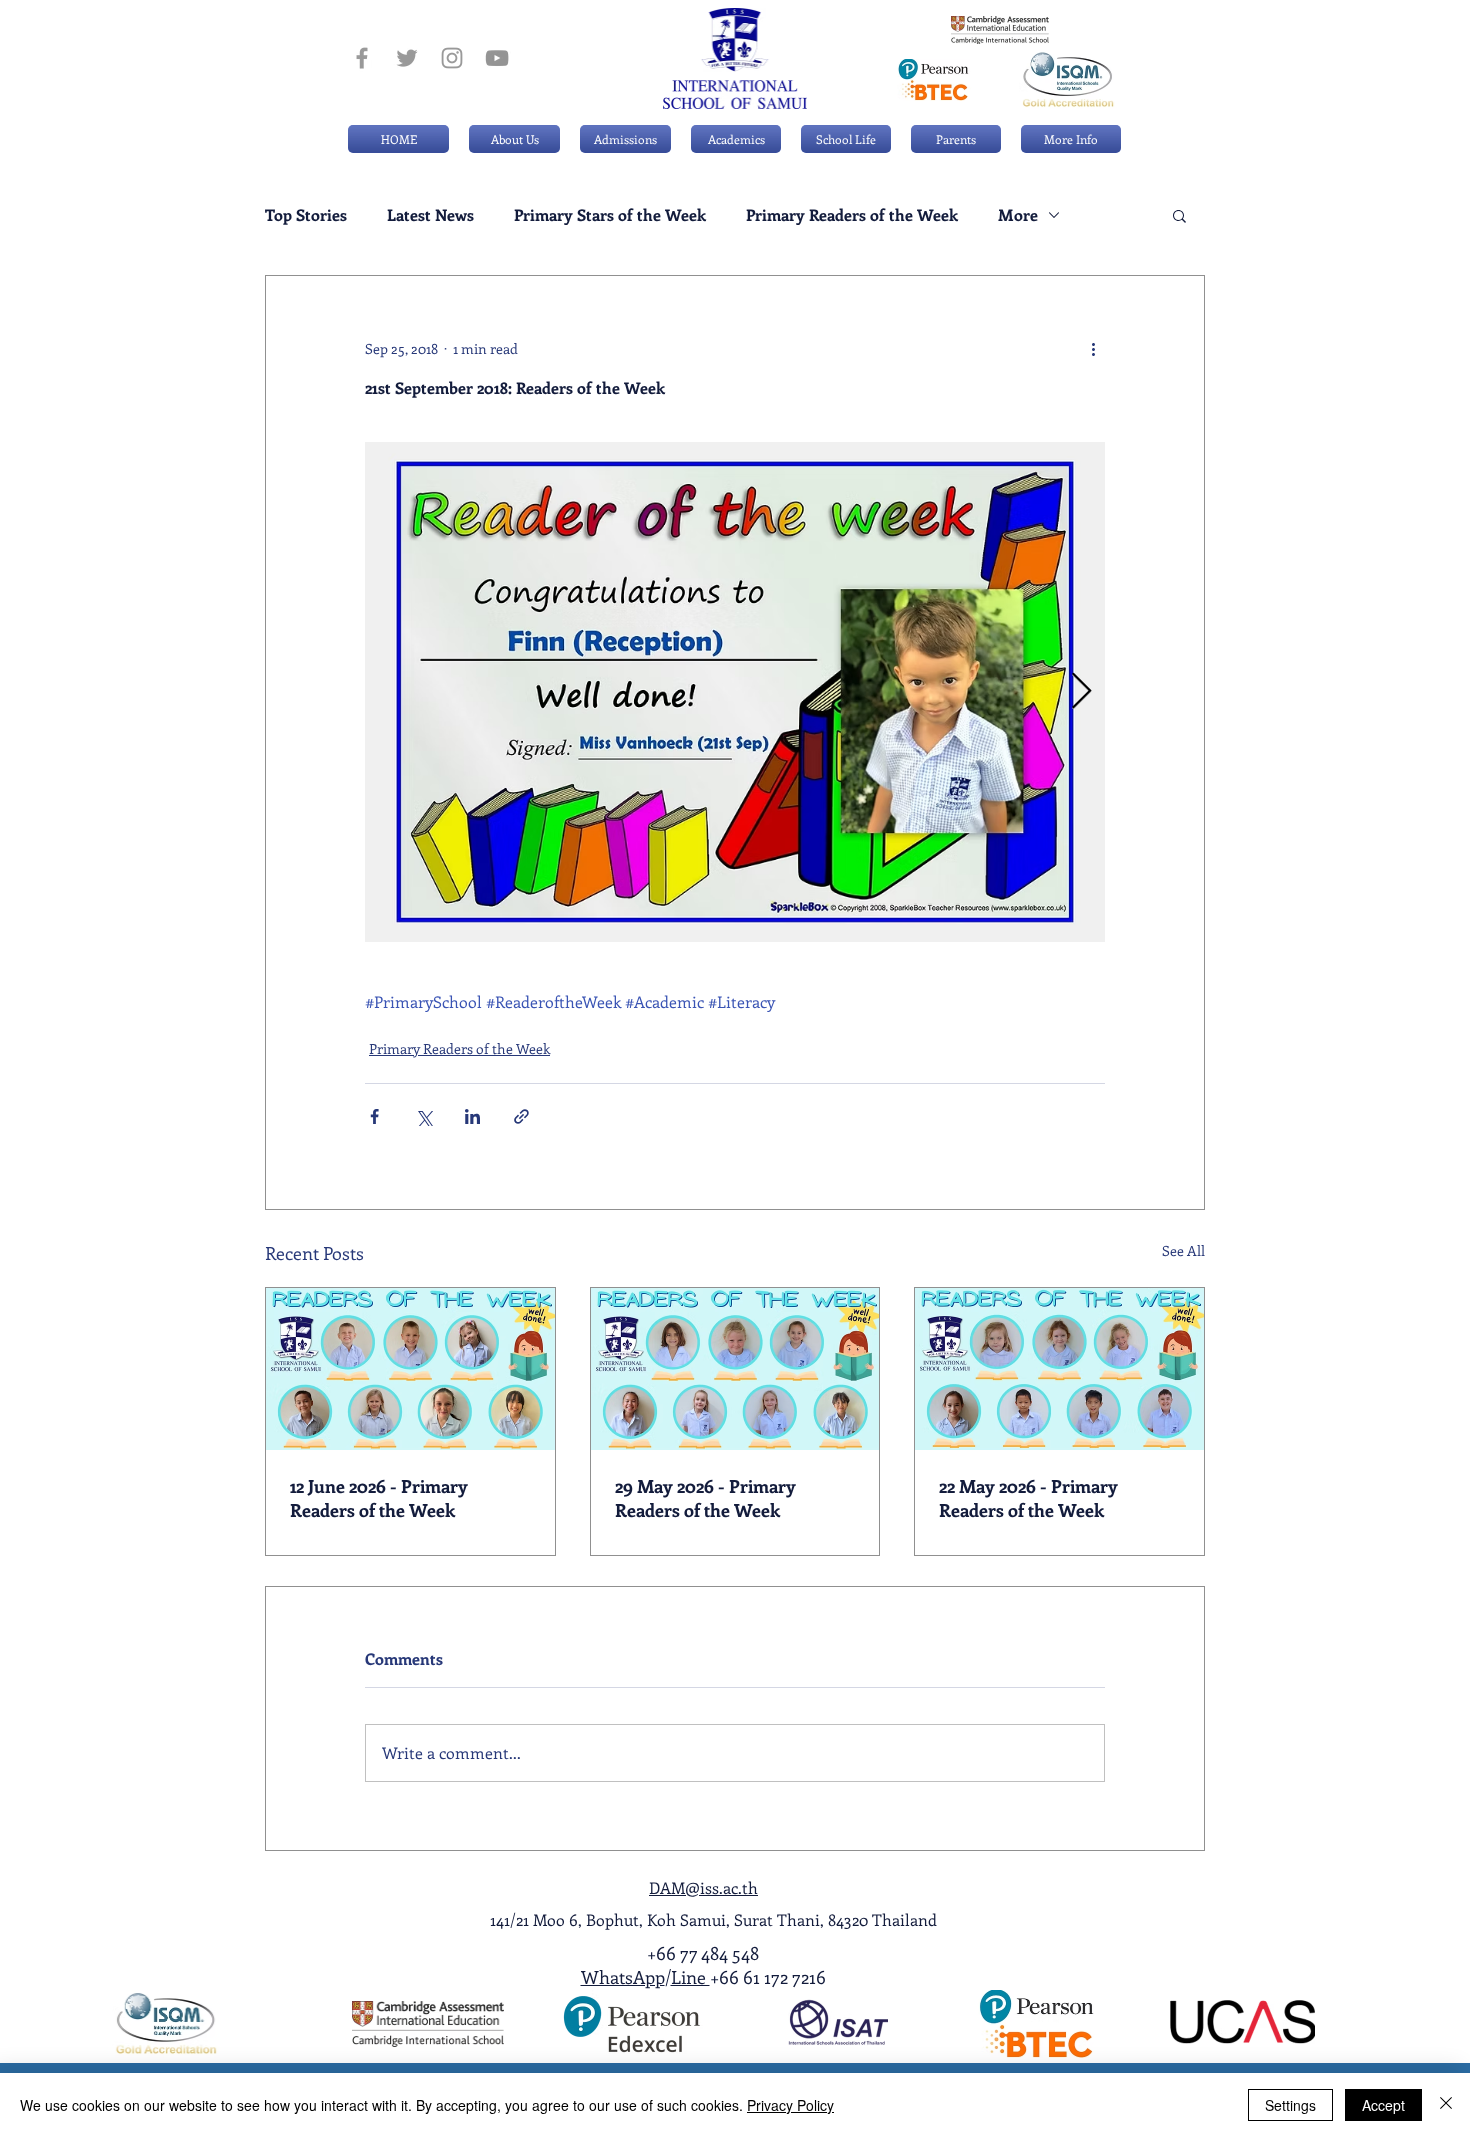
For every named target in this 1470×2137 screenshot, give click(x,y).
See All (1183, 1250)
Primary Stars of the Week (610, 215)
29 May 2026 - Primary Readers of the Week (705, 1498)
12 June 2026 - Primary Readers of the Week (379, 1498)
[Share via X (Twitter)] (423, 1116)
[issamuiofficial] (362, 58)
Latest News (430, 215)
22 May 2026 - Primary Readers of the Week (1028, 1498)
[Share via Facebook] (374, 1116)
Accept (1383, 2105)
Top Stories (306, 215)
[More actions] (1093, 348)
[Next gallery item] (1081, 692)
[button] (625, 139)
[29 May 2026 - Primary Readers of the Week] (735, 1369)
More (1018, 215)
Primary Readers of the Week (852, 215)
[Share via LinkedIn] (472, 1116)
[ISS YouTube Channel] (497, 58)
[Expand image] (735, 692)
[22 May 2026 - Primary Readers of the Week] (1059, 1369)
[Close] (1446, 2105)
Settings (1290, 2105)
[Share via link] (521, 1116)
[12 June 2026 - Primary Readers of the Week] (410, 1369)
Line (690, 1977)
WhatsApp (623, 1977)
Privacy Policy (790, 2105)
